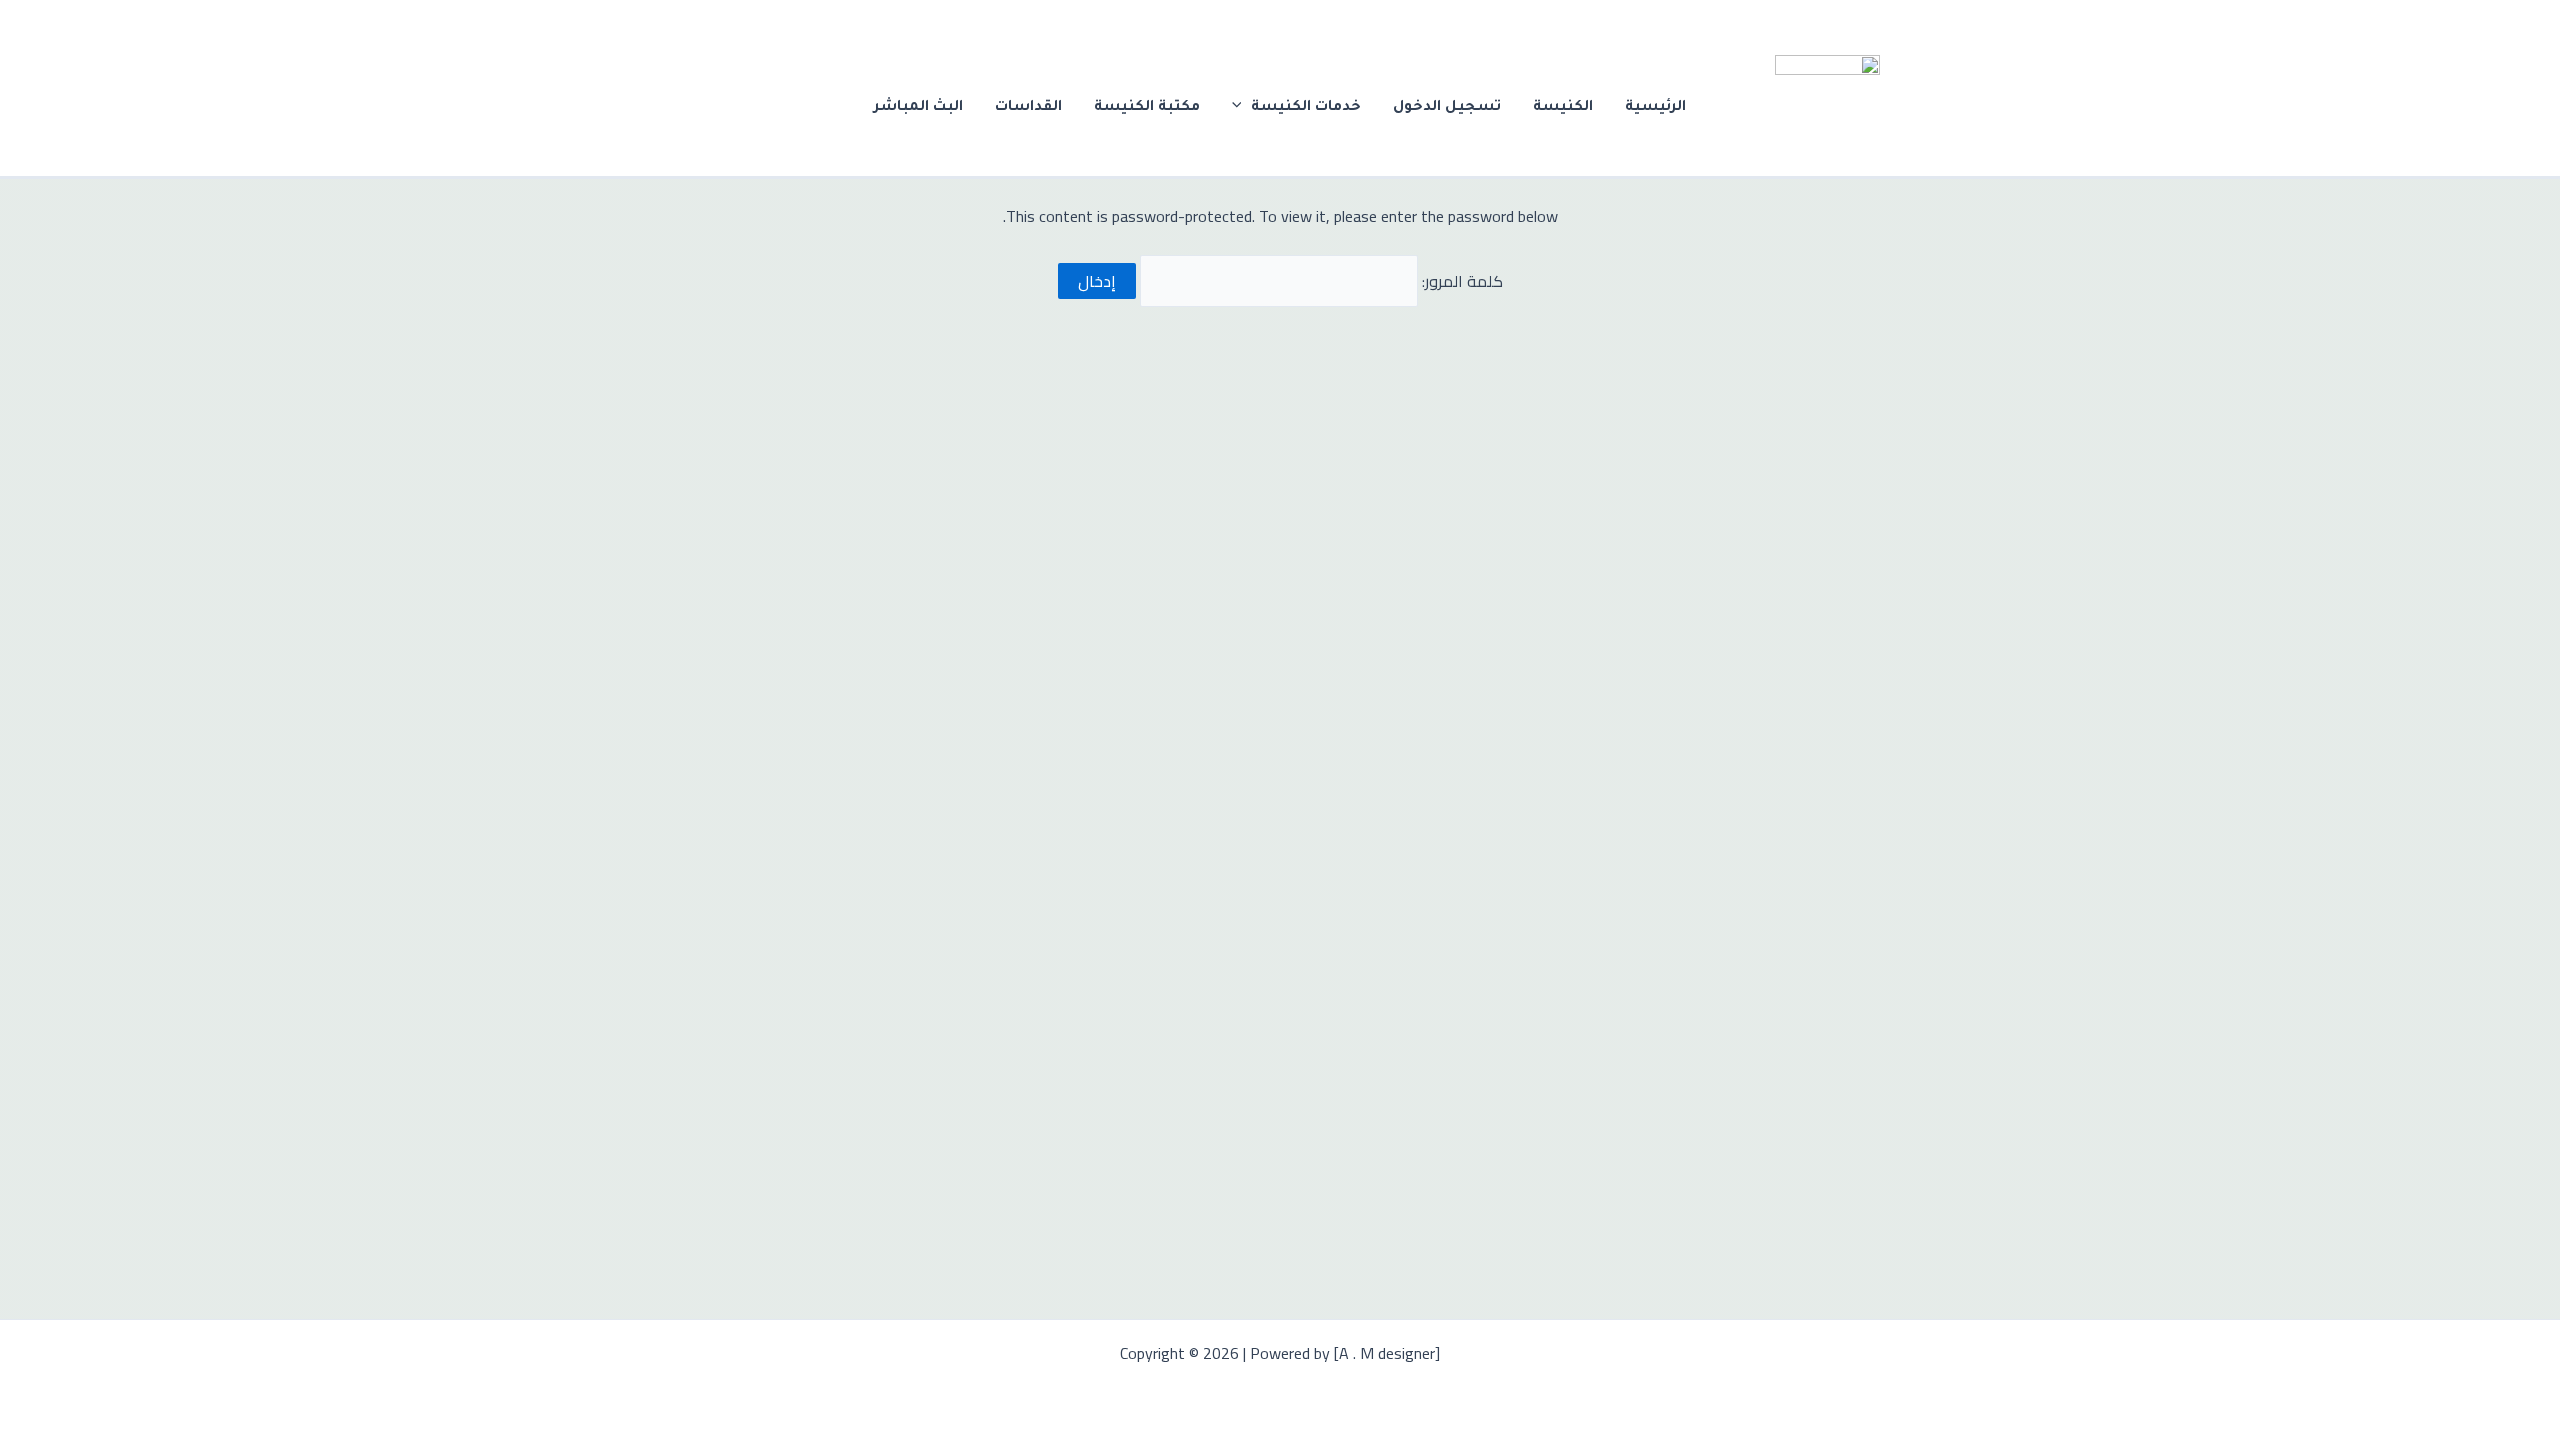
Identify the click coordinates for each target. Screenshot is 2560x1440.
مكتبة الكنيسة (1147, 108)
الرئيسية (1655, 108)
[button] (1242, 108)
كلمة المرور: (1460, 281)
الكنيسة (1563, 108)
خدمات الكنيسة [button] (1306, 108)
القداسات (1028, 108)
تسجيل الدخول (1447, 108)
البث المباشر (918, 108)
